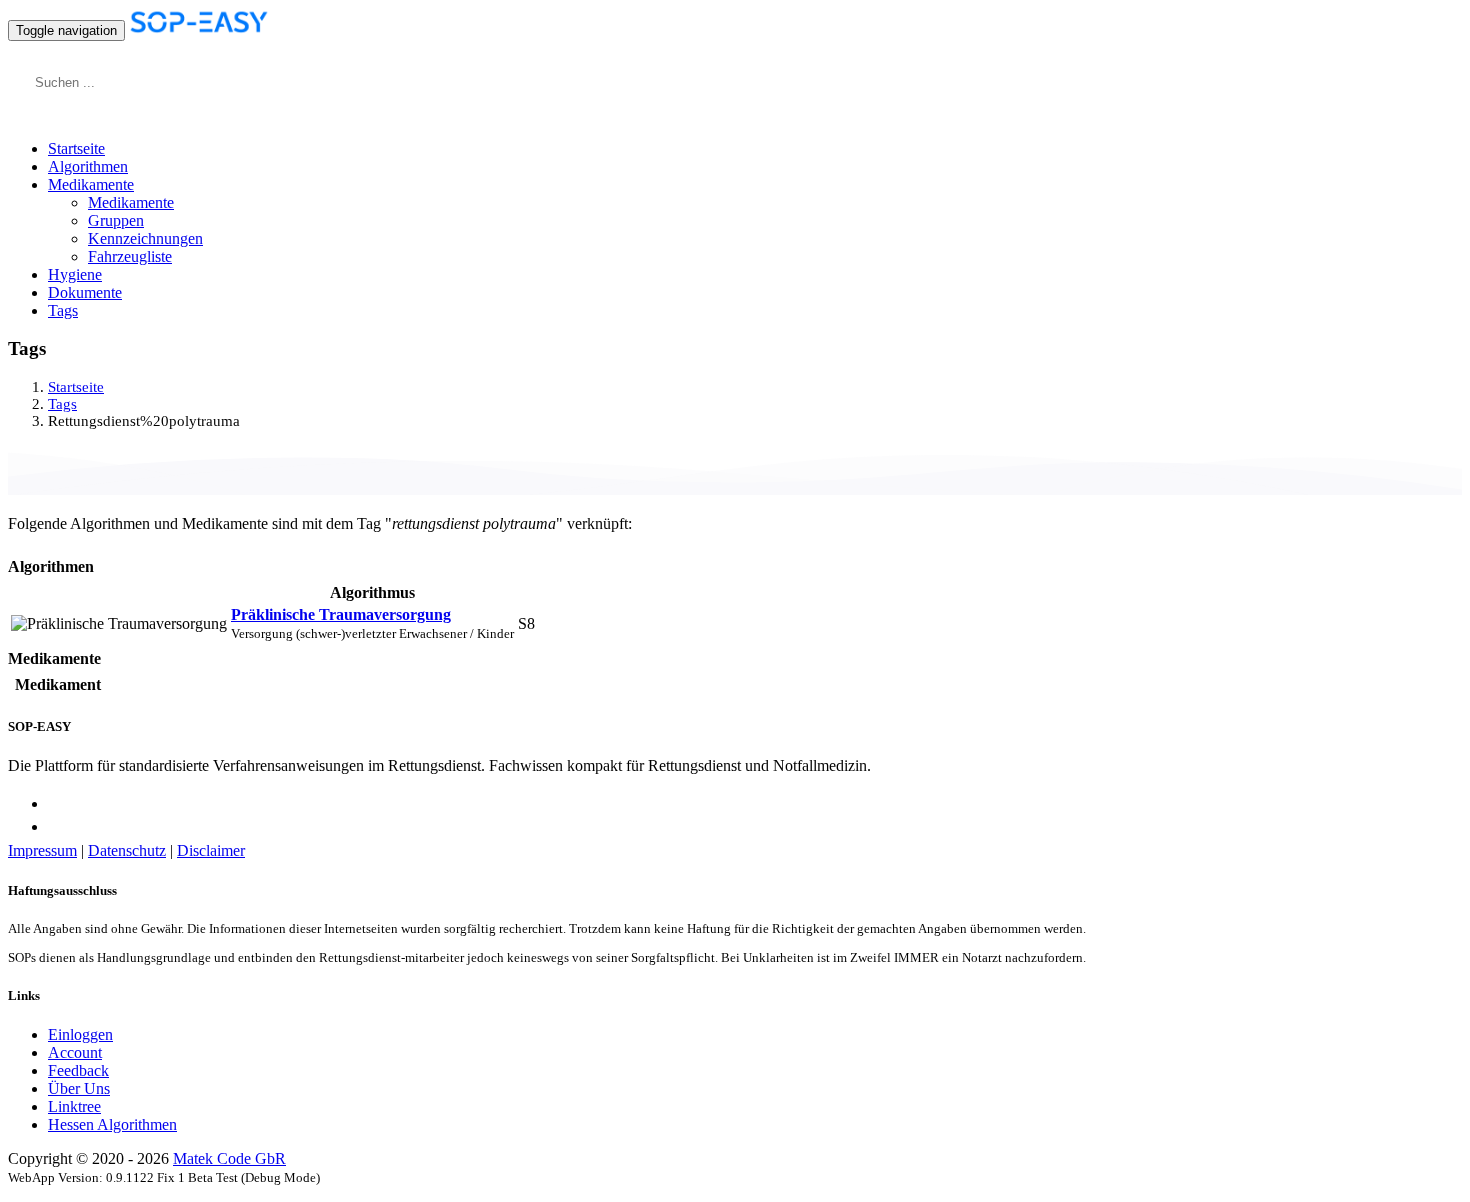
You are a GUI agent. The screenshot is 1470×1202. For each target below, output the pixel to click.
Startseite (76, 148)
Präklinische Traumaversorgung (341, 614)
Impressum (42, 850)
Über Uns (79, 1088)
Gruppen (116, 220)
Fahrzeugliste (130, 256)
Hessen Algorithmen (112, 1124)
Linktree (74, 1106)
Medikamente (131, 202)
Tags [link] (62, 404)
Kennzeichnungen (145, 238)
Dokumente (85, 292)
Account (75, 1052)
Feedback (78, 1070)
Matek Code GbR (229, 1158)
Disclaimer (211, 850)
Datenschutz (127, 850)
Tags (63, 310)
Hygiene (75, 274)
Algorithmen (88, 166)
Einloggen (80, 1034)
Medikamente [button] (91, 184)
